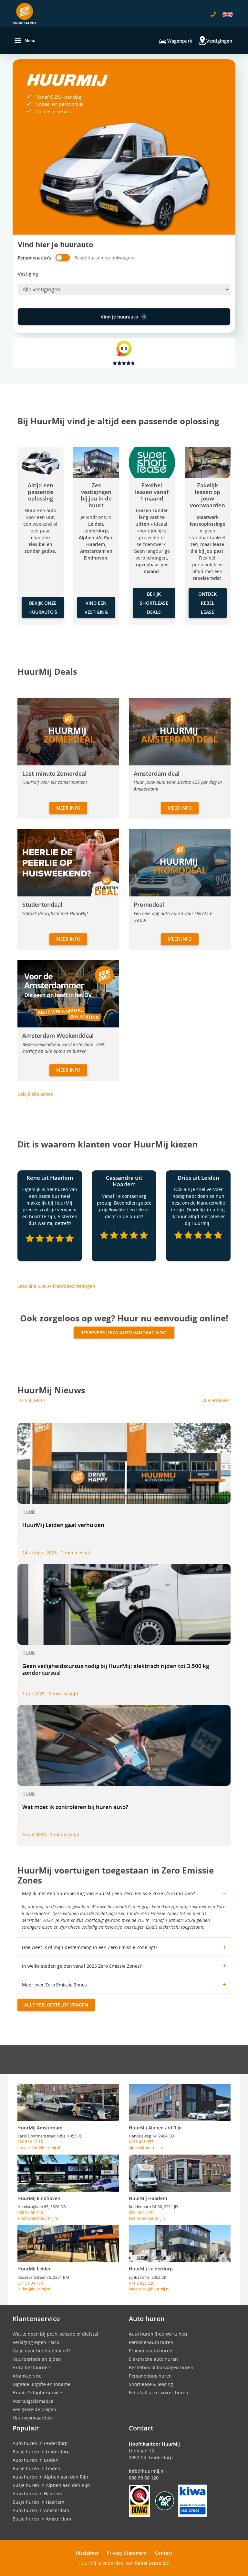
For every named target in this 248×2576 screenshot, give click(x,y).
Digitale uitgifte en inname (41, 2384)
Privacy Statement (127, 2553)
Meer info (68, 808)
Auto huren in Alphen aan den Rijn (50, 2477)
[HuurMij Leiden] (68, 2244)
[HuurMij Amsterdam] (68, 2103)
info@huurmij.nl (147, 2471)
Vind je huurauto (119, 317)
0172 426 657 (141, 2142)
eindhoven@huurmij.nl (38, 2218)
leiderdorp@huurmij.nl (149, 2289)
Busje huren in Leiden (36, 2468)
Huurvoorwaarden (32, 2418)
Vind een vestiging (96, 607)
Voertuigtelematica (33, 2401)
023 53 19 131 (142, 2212)
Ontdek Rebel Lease (207, 603)
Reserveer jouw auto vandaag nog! (124, 1333)
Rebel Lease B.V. (152, 2563)
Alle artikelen (216, 1400)
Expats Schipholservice (37, 2393)
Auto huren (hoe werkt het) (158, 2334)
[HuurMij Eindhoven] (68, 2173)
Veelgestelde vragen (34, 2409)
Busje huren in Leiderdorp (41, 2452)
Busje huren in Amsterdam (42, 2519)
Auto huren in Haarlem (37, 2494)
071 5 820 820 (142, 2283)
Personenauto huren (151, 2342)
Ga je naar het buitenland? (41, 2351)
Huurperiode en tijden (37, 2359)
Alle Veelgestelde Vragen (56, 2005)
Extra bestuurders (32, 2367)
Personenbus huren (150, 2376)
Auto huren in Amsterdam (41, 2510)
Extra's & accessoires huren (159, 2393)
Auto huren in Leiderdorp (40, 2443)
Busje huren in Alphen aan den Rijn (51, 2485)
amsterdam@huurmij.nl (39, 2147)
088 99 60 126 (30, 2212)
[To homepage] (25, 14)
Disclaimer (87, 2553)
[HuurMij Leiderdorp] (180, 2244)
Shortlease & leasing (151, 2384)
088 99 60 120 (144, 2478)
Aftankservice (27, 2376)
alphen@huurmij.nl (146, 2147)
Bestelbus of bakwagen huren (161, 2367)
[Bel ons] (213, 14)
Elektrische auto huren (153, 2359)
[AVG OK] (165, 2500)
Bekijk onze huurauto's (43, 607)
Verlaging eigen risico (36, 2342)
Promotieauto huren (151, 2351)
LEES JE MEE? (31, 1400)
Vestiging (28, 274)
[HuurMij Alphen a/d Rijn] (180, 2103)
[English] (228, 14)
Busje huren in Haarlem (38, 2502)
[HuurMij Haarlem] (180, 2173)
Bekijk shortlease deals (154, 603)
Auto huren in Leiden (36, 2460)
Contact (164, 2553)
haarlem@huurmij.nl (147, 2218)
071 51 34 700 (30, 2283)
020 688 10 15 (30, 2142)
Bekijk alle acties (35, 1094)
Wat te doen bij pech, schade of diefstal (55, 2334)
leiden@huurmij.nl (34, 2289)
